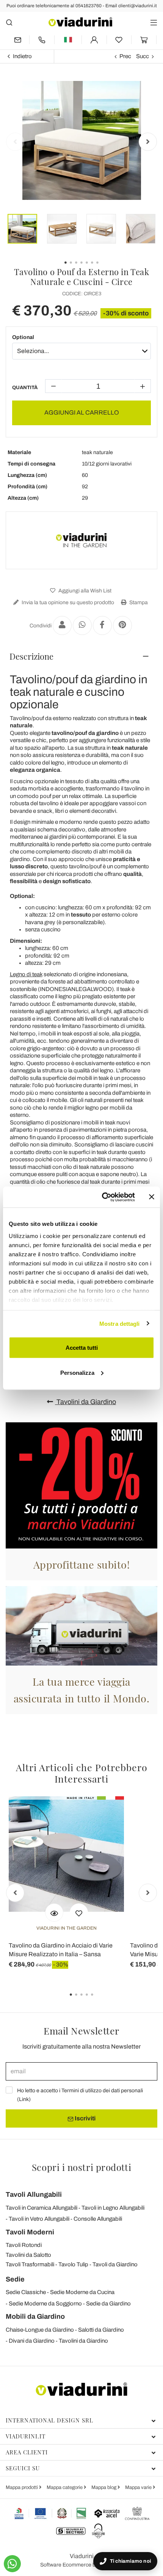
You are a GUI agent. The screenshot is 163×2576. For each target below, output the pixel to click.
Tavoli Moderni (30, 2232)
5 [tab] (99, 2000)
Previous (15, 142)
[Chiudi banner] (152, 1197)
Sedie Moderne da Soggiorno (45, 2304)
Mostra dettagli (120, 1323)
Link (24, 2099)
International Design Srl (49, 2420)
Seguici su (23, 2468)
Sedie (15, 2279)
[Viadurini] (80, 22)
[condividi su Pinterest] (122, 625)
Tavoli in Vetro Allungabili (39, 2219)
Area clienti (27, 2452)
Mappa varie (139, 2487)
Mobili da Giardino (35, 2316)
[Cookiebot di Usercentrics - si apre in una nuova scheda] (103, 1197)
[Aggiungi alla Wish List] (79, 1913)
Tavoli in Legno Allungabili (113, 2208)
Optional (23, 337)
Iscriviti (85, 2118)
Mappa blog (104, 2487)
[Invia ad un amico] (62, 625)
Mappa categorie (65, 2487)
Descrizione (31, 656)
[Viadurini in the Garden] (81, 540)
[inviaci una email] (17, 40)
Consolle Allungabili (98, 2219)
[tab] (81, 656)
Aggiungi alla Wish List (84, 591)
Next (148, 142)
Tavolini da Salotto (28, 2255)
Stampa (138, 602)
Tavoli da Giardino (115, 2264)
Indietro (22, 56)
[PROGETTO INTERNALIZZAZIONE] (51, 2513)
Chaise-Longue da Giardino (40, 2330)
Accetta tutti (82, 1348)
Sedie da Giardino (108, 2304)
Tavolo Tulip (73, 2264)
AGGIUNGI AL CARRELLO (82, 412)
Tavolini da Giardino (85, 1402)
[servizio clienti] (42, 40)
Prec (125, 56)
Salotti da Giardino (101, 2330)
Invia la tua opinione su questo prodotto (67, 602)
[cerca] (9, 22)
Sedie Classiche (26, 2292)
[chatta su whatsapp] (12, 2564)
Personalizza (77, 1372)
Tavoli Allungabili (34, 2194)
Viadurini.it (26, 2436)
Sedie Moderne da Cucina (82, 2292)
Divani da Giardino (32, 2341)
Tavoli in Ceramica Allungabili (42, 2208)
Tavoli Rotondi (24, 2245)
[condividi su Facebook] (102, 625)
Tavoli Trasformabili (30, 2264)
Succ (143, 56)
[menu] (154, 22)
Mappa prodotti (22, 2487)
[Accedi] (94, 40)
